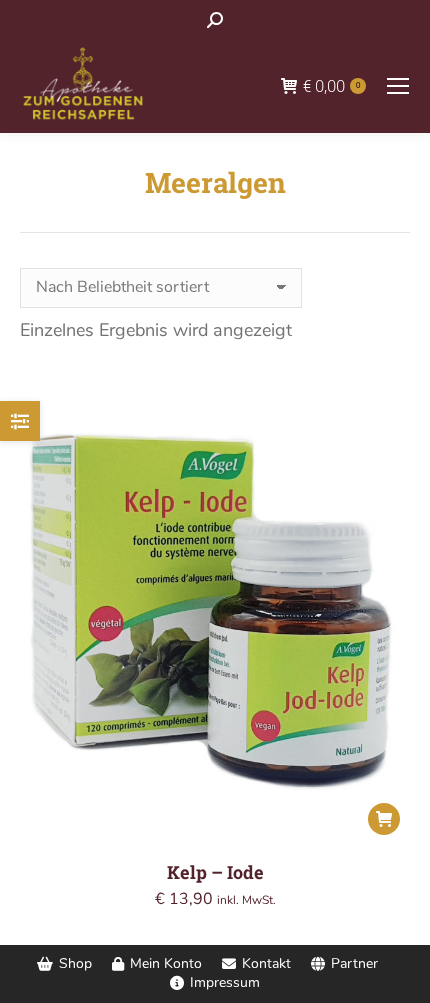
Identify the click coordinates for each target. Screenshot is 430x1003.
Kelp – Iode (215, 872)
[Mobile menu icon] (398, 86)
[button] (384, 819)
